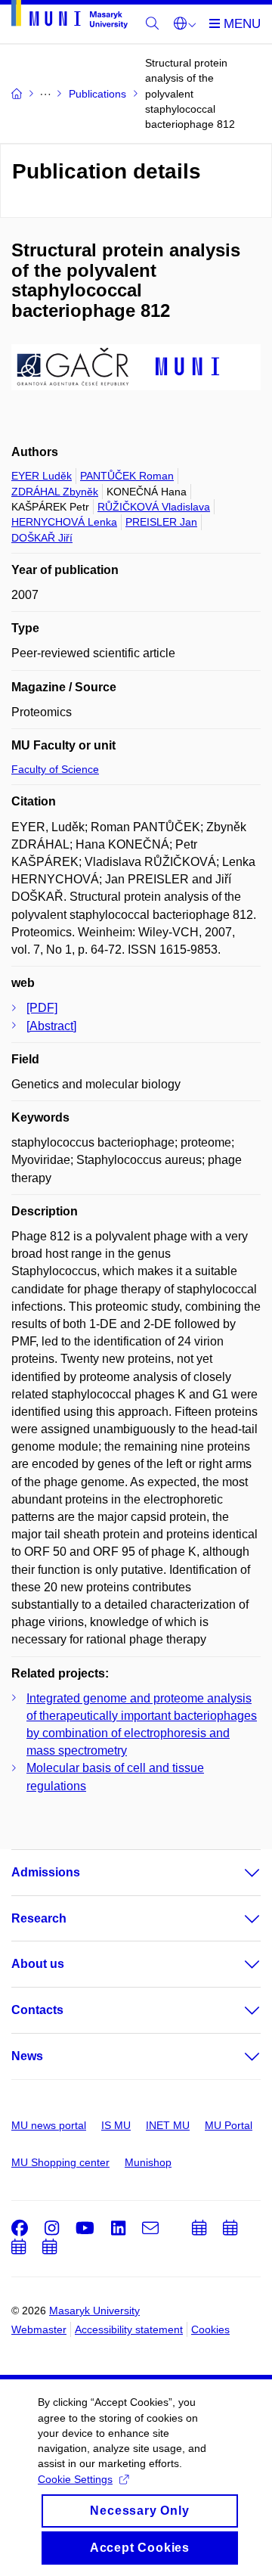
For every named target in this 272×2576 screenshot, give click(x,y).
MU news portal (49, 2125)
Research (39, 1918)
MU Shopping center (60, 2162)
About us (38, 1964)
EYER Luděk (42, 476)
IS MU (116, 2125)
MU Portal (229, 2125)
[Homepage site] (70, 17)
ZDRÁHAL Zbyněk (55, 492)
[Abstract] (51, 1026)
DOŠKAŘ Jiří (42, 538)
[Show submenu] (237, 1873)
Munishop (148, 2162)
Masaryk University (94, 2311)
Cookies (210, 2329)
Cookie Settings (75, 2479)
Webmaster (39, 2329)
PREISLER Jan (161, 522)
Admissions (46, 1872)
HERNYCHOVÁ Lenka (64, 522)
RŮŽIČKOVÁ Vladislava (154, 507)
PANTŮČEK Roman (127, 476)
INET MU (168, 2125)
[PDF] (42, 1008)
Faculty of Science (55, 769)
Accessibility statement (129, 2329)
